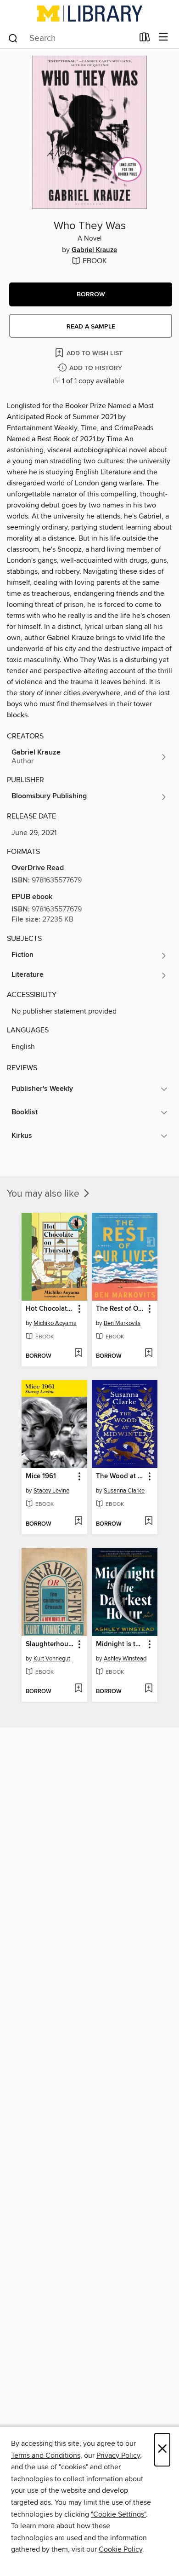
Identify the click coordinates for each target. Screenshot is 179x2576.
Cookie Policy (120, 2549)
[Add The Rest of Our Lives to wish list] (148, 1354)
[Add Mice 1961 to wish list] (78, 1521)
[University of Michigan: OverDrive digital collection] (89, 13)
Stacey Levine (51, 1491)
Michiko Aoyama (55, 1323)
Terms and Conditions (46, 2455)
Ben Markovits (122, 1323)
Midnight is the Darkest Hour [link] (120, 1644)
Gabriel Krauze (94, 250)
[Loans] (145, 39)
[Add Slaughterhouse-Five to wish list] (78, 1689)
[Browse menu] (164, 37)
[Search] (13, 38)
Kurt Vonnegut (52, 1659)
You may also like (44, 1194)
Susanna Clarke (124, 1491)
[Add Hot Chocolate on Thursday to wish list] (78, 1354)
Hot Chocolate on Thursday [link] (50, 1309)
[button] (91, 294)
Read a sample (91, 327)
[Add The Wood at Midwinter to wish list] (148, 1521)
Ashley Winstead (125, 1659)
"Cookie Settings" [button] (118, 2514)
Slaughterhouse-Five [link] (50, 1644)
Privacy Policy (118, 2455)
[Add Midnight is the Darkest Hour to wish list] (148, 1689)
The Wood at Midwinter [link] (120, 1476)
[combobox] (70, 38)
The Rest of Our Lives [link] (120, 1309)
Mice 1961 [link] (41, 1476)
